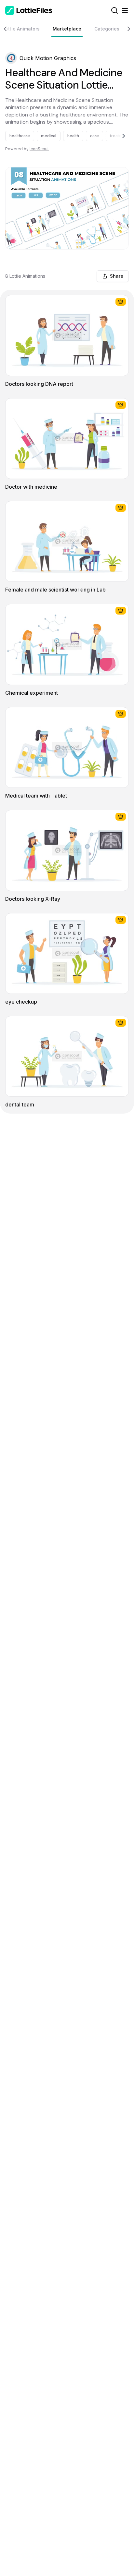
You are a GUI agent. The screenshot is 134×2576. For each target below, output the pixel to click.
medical (49, 136)
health (73, 136)
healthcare (20, 136)
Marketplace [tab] (67, 29)
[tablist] (67, 29)
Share (117, 276)
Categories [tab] (107, 29)
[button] (11, 58)
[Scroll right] (126, 29)
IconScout (39, 149)
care (94, 136)
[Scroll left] (8, 29)
